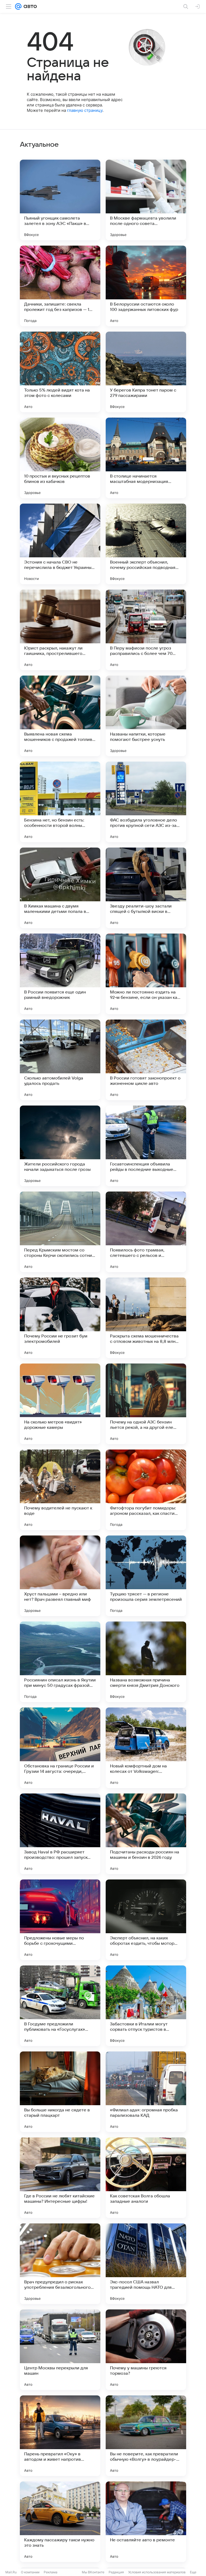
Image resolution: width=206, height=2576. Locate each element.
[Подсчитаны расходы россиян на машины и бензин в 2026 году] (146, 1834)
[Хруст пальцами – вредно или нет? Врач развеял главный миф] (60, 1576)
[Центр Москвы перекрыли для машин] (60, 2350)
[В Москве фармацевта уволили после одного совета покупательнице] (146, 200)
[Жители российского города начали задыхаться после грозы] (60, 1146)
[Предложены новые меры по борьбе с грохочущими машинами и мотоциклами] (60, 1920)
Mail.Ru (11, 2572)
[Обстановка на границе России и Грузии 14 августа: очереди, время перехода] (60, 1748)
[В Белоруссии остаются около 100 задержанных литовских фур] (146, 286)
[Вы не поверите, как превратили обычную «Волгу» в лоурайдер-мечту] (146, 2436)
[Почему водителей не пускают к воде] (60, 1490)
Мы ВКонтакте (93, 2572)
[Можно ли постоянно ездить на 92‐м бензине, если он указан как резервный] (146, 974)
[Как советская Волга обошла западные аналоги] (146, 2178)
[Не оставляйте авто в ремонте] (146, 2522)
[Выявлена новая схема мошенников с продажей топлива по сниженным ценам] (60, 716)
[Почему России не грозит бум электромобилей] (60, 1318)
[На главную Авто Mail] (29, 6)
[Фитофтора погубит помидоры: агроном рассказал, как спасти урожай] (146, 1490)
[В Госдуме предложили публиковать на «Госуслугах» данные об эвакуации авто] (60, 2006)
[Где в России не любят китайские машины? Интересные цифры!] (60, 2178)
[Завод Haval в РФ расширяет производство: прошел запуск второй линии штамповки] (60, 1834)
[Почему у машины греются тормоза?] (146, 2350)
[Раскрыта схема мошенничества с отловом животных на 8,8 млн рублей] (146, 1318)
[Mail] (18, 6)
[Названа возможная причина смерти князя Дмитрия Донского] (146, 1662)
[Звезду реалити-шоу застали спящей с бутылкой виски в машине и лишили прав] (146, 888)
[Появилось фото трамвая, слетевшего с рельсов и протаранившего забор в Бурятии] (146, 1232)
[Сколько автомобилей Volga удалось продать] (60, 1060)
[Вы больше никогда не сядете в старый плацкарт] (60, 2092)
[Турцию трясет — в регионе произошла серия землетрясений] (146, 1576)
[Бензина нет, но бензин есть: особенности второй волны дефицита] (60, 802)
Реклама (51, 2572)
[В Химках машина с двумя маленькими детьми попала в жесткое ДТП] (60, 888)
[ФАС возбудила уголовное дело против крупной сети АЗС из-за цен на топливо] (146, 802)
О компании (30, 2572)
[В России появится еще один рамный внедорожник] (60, 974)
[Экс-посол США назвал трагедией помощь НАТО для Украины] (146, 2264)
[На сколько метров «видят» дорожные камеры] (60, 1404)
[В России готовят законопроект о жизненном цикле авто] (146, 1060)
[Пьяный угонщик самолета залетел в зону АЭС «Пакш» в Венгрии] (60, 200)
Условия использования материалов (157, 2572)
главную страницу (85, 110)
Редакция (116, 2572)
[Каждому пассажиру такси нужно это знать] (60, 2522)
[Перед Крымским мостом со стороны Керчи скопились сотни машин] (60, 1232)
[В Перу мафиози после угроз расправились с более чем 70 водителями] (146, 630)
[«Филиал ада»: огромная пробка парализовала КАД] (146, 2092)
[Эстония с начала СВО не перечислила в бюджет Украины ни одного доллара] (60, 544)
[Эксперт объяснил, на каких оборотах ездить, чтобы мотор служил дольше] (146, 1920)
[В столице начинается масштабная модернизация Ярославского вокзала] (146, 458)
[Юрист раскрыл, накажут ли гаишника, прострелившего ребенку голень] (60, 630)
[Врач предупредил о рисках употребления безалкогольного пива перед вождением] (60, 2264)
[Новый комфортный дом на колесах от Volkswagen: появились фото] (146, 1748)
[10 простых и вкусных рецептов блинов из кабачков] (60, 458)
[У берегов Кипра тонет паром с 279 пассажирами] (146, 372)
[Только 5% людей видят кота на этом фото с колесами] (60, 372)
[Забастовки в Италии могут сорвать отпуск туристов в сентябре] (146, 2006)
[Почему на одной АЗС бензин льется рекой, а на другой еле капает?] (146, 1404)
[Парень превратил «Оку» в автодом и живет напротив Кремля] (60, 2436)
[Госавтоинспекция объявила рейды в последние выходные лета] (146, 1146)
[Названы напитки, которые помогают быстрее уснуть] (146, 716)
